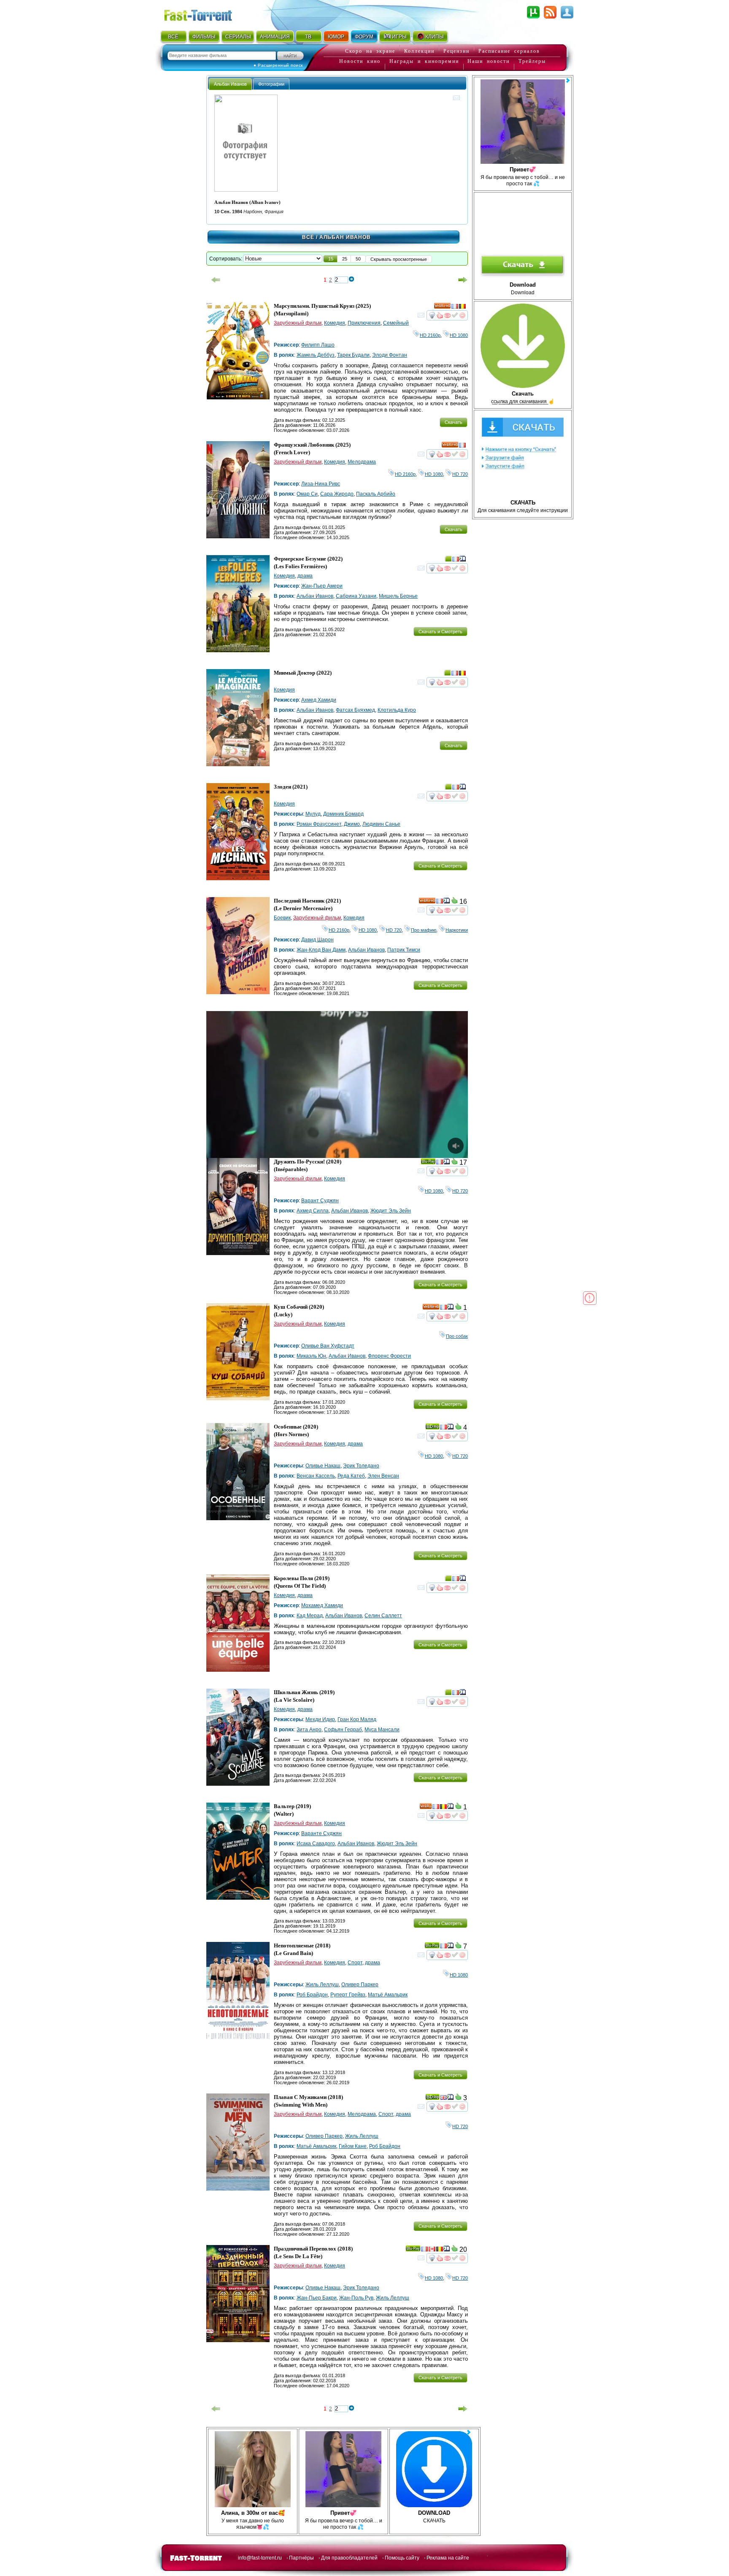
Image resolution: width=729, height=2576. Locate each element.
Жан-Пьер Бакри (317, 2298)
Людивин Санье (381, 824)
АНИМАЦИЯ (275, 37)
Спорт (355, 1963)
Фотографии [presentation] (271, 84)
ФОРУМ (364, 37)
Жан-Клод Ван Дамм (321, 950)
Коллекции (419, 51)
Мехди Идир (320, 1719)
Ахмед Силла (313, 1211)
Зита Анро (309, 1730)
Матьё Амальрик (388, 1995)
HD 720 (460, 474)
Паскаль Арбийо (376, 494)
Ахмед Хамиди (319, 700)
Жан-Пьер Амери (322, 586)
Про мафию (424, 930)
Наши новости (489, 61)
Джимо (352, 824)
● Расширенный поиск (278, 65)
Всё (308, 237)
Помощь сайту (402, 2558)
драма (305, 576)
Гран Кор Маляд (357, 1719)
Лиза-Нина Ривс (321, 484)
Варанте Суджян (321, 1833)
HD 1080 (459, 335)
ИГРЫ (399, 37)
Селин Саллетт (383, 1616)
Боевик (282, 918)
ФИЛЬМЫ (204, 37)
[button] (331, 259)
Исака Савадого (316, 1844)
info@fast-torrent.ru (260, 2558)
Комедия (335, 323)
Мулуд (313, 814)
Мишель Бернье (398, 596)
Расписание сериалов (509, 51)
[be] (462, 307)
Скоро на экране (370, 51)
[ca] (432, 2250)
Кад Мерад (310, 1616)
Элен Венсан (383, 1476)
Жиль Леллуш (322, 1985)
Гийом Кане (353, 2146)
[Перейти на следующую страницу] (463, 280)
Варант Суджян (320, 1201)
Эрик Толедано (361, 1466)
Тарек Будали (353, 355)
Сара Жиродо (337, 494)
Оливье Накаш (323, 1466)
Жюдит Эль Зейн (391, 1211)
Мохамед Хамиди (322, 1605)
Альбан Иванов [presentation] (230, 84)
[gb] (443, 2099)
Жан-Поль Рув (356, 2298)
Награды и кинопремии (424, 61)
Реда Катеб (351, 1476)
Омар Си (307, 494)
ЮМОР (336, 37)
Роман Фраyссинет (319, 824)
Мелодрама (362, 462)
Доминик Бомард (343, 814)
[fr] (455, 307)
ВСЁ (173, 37)
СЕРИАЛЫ (238, 37)
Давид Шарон (317, 940)
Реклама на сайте (448, 2558)
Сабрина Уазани (356, 596)
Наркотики (457, 930)
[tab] (230, 84)
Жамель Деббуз (316, 355)
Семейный (396, 323)
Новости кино (360, 61)
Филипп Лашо (318, 345)
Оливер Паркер (360, 1985)
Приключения (364, 323)
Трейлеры (532, 61)
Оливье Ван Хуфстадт (328, 1346)
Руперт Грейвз (348, 1995)
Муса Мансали (382, 1730)
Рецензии (456, 51)
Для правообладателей (349, 2558)
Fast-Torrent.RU (206, 14)
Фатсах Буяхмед (355, 710)
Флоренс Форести (389, 1356)
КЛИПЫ (435, 37)
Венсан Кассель (316, 1476)
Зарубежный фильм (298, 323)
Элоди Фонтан (390, 355)
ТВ (308, 37)
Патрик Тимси (404, 950)
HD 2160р (430, 335)
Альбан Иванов (315, 596)
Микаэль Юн (311, 1356)
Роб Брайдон (312, 1995)
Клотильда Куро (397, 710)
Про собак (457, 1336)
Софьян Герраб (343, 1730)
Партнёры (301, 2558)
